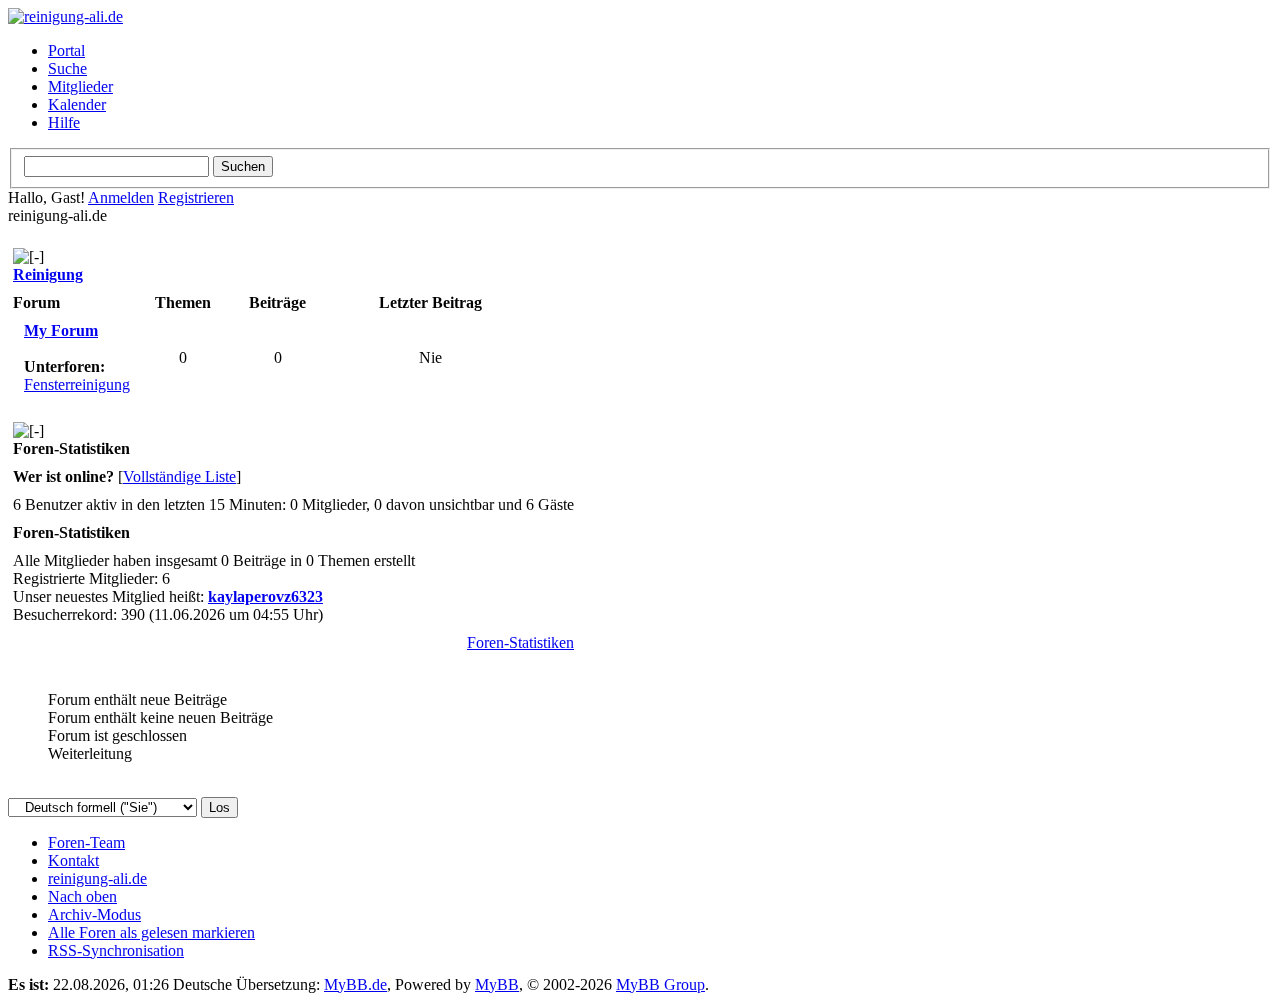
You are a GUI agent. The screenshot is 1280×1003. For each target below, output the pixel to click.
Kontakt (73, 860)
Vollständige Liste (179, 476)
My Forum (61, 330)
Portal (66, 50)
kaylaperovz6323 (265, 596)
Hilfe (64, 122)
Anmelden (121, 197)
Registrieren (196, 197)
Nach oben (82, 896)
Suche (67, 68)
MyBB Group (660, 984)
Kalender (77, 104)
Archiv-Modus (94, 914)
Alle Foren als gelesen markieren (151, 932)
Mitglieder (80, 86)
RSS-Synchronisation (116, 950)
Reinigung (48, 274)
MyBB (497, 984)
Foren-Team (86, 842)
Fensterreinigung (77, 384)
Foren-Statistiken (520, 642)
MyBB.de (355, 984)
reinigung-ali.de (97, 878)
